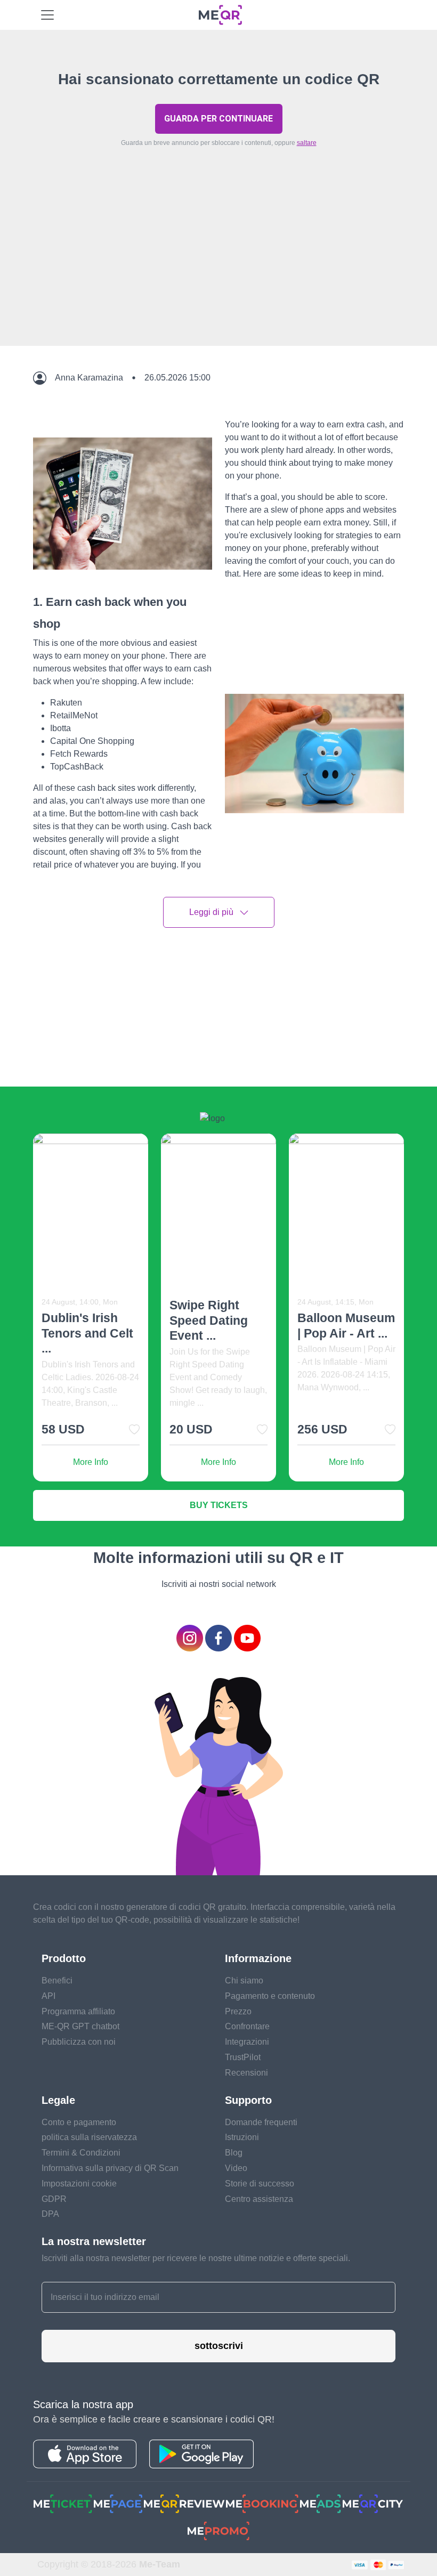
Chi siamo (244, 1980)
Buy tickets (219, 1505)
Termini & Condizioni (81, 2153)
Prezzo (238, 2011)
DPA (50, 2214)
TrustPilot (243, 2057)
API (48, 1996)
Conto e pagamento (79, 2122)
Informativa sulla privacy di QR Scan (110, 2168)
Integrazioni (247, 2042)
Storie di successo (260, 2184)
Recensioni (246, 2073)
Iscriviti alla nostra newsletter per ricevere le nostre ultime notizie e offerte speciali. (196, 2258)
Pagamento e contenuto (270, 1996)
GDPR (54, 2199)
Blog (234, 2153)
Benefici (57, 1980)
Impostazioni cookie (79, 2184)
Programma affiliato (78, 2011)
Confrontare (247, 2026)
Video (236, 2168)
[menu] (47, 15)
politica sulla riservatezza (89, 2137)
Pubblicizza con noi (79, 2042)
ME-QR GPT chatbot (80, 2026)
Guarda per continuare (218, 119)
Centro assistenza (259, 2199)
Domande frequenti (261, 2122)
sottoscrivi (219, 2346)
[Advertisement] (218, 271)
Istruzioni (242, 2137)
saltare (307, 143)
